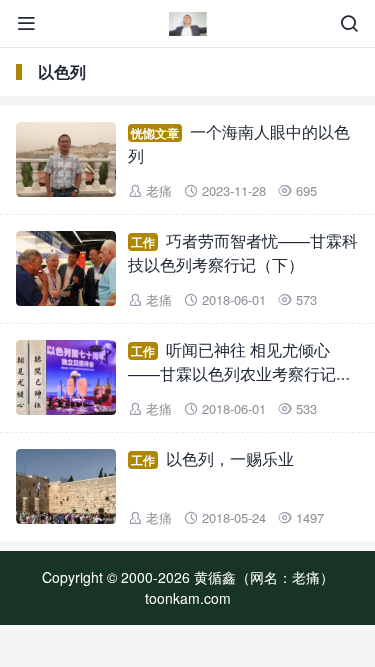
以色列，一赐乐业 (230, 458)
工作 (143, 242)
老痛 (159, 190)
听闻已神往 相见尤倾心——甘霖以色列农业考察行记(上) (232, 373)
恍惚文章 (155, 133)
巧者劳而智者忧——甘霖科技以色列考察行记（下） (243, 252)
